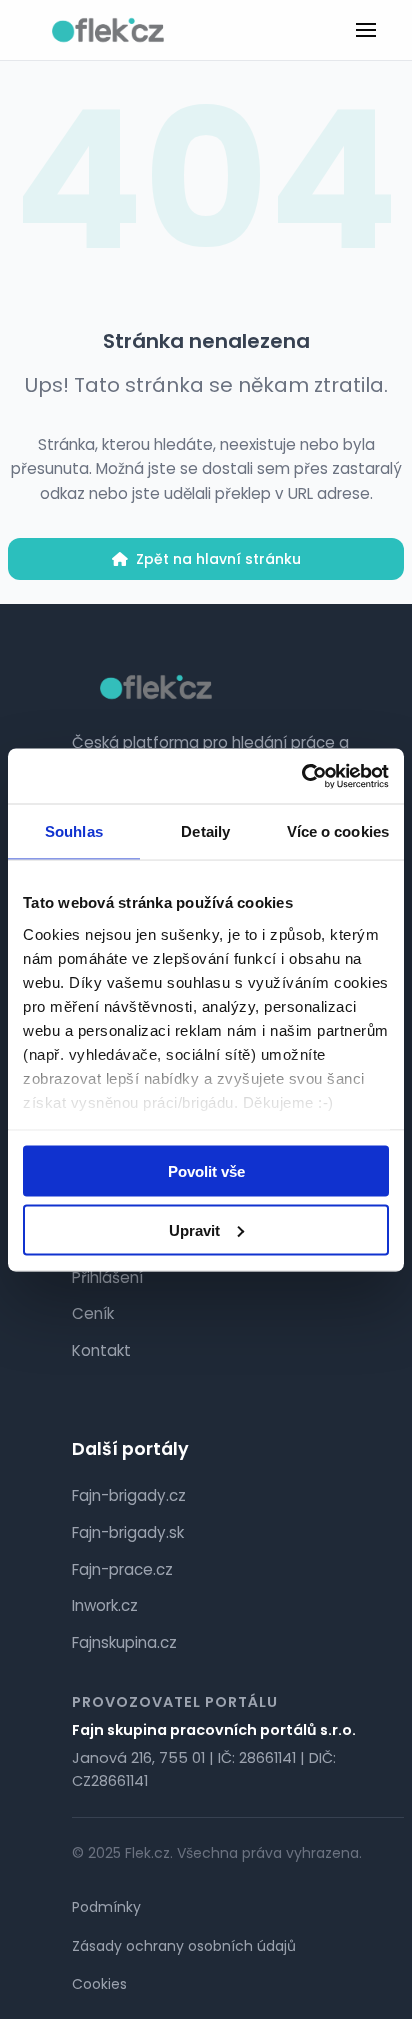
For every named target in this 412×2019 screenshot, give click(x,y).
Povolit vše (206, 1171)
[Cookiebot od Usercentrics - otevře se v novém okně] (301, 776)
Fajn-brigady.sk (128, 1532)
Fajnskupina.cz (124, 1642)
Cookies (99, 1984)
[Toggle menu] (366, 30)
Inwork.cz (105, 1605)
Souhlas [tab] (74, 831)
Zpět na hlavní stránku (218, 559)
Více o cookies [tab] (338, 831)
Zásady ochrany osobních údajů (184, 1946)
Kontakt (101, 1350)
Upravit (194, 1229)
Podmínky (106, 1907)
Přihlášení (107, 1277)
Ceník (93, 1313)
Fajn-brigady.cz (129, 1495)
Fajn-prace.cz (122, 1569)
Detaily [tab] (205, 831)
